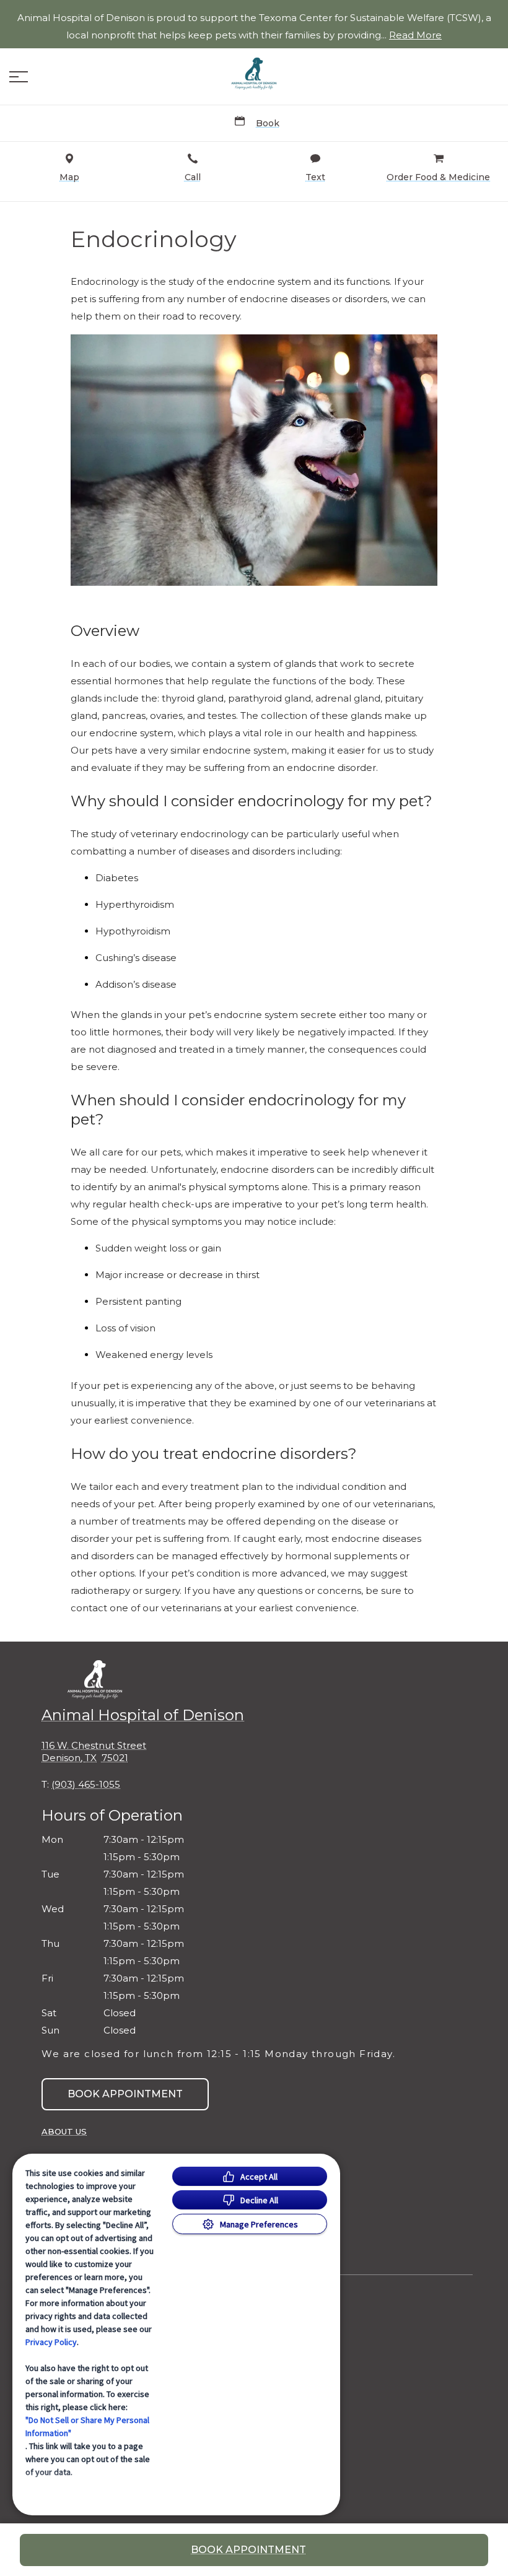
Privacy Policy (51, 2342)
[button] (19, 77)
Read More (415, 35)
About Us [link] (64, 2131)
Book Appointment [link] (125, 2094)
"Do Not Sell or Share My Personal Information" (87, 2426)
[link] (254, 74)
